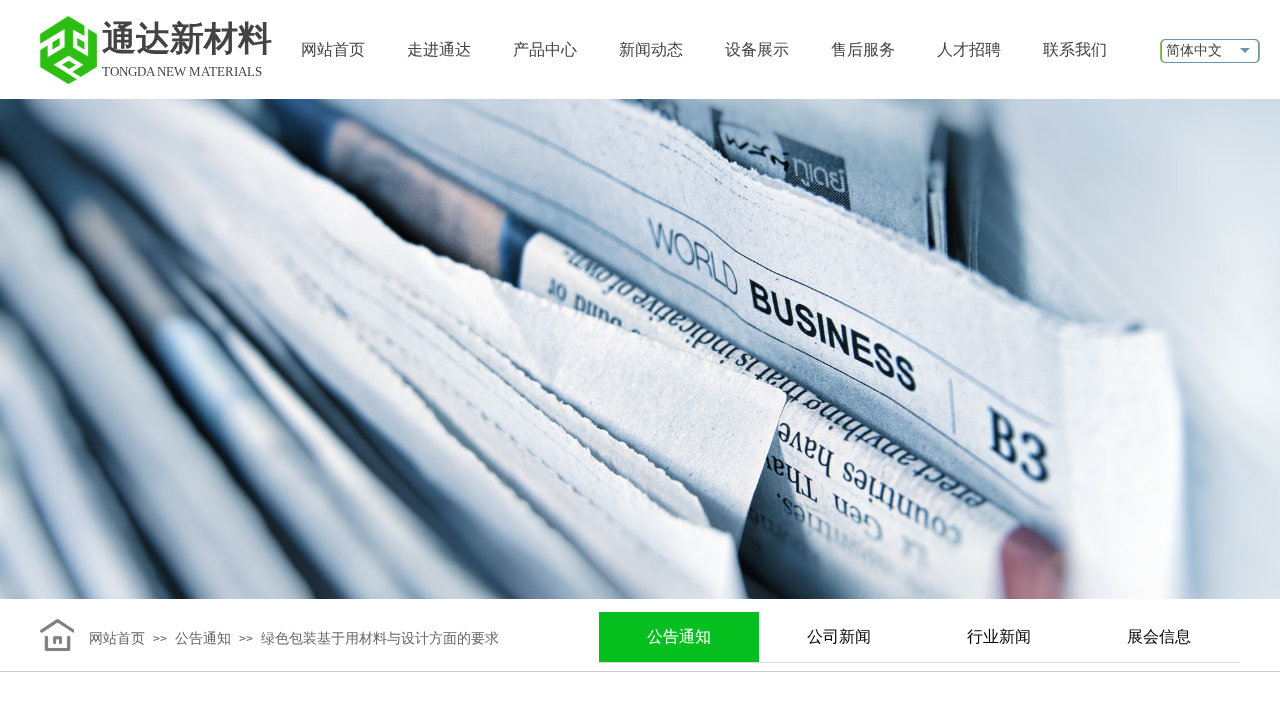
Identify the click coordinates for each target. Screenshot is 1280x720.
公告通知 (679, 636)
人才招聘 (969, 49)
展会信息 (1159, 636)
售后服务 (863, 49)
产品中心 (545, 49)
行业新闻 (999, 636)
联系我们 (1075, 49)
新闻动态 (651, 49)
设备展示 (757, 49)
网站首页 (333, 49)
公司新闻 (839, 636)
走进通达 (439, 49)
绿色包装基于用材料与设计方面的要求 (380, 638)
